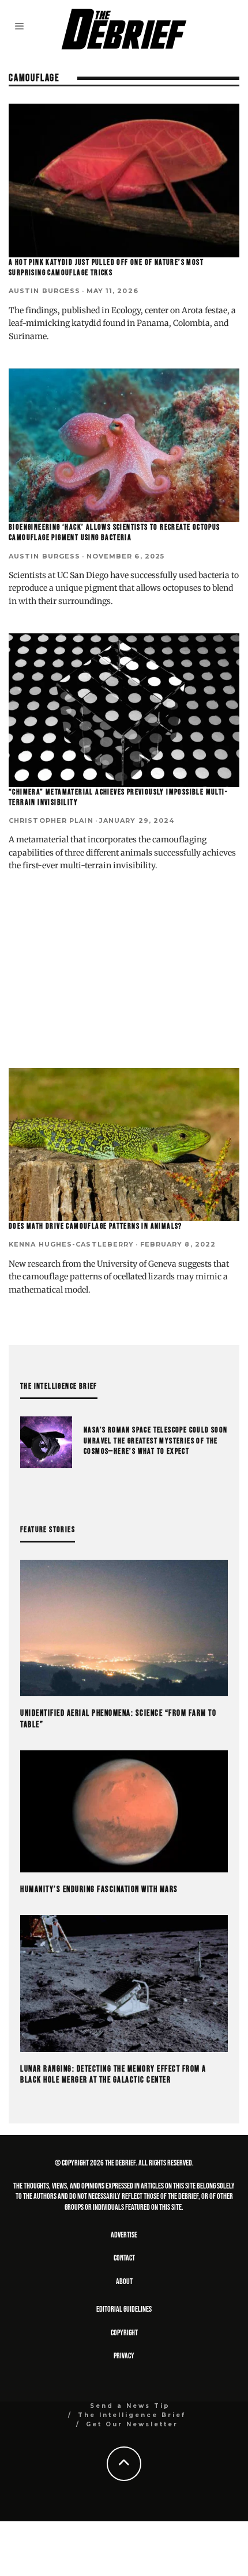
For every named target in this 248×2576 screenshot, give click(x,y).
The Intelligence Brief (132, 2415)
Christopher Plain (51, 820)
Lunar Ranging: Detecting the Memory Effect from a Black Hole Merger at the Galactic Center (113, 2075)
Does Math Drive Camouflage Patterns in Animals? (95, 1226)
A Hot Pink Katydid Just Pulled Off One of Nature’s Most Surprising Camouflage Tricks (106, 267)
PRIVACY (124, 2356)
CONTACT (124, 2258)
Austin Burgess (44, 291)
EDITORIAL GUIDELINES (124, 2309)
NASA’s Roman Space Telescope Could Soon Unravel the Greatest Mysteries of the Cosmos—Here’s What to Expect (156, 1440)
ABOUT (124, 2281)
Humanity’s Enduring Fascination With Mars (99, 1889)
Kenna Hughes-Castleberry (71, 1244)
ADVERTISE (124, 2235)
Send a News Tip (130, 2406)
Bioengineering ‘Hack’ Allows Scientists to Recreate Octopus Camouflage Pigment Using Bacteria (114, 532)
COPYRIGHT (124, 2333)
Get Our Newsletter (132, 2424)
